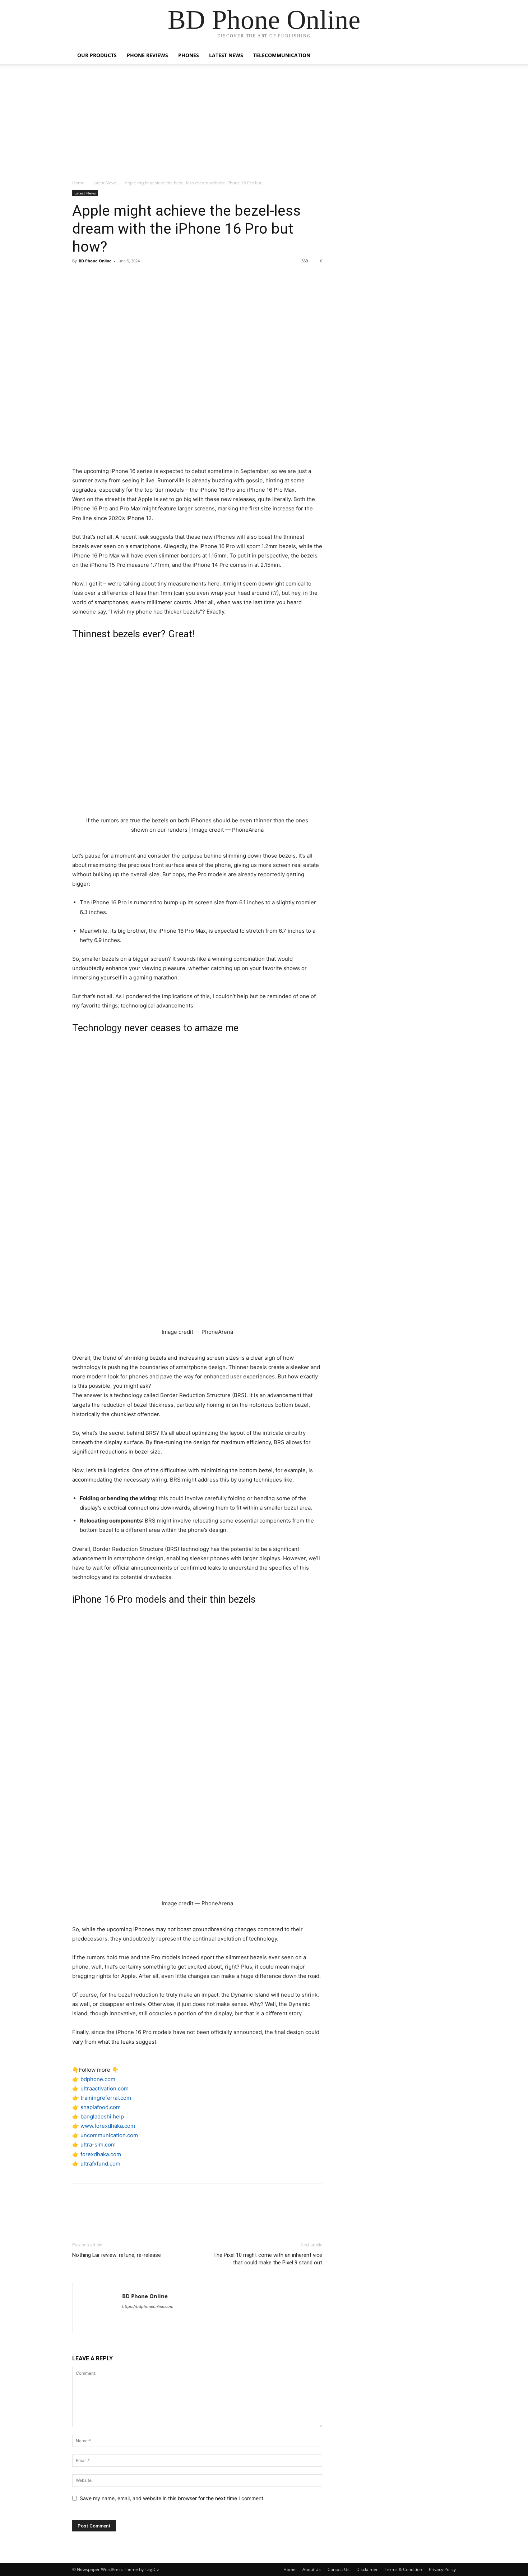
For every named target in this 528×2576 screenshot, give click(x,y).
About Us (312, 2569)
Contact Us (339, 2569)
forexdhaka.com (101, 2154)
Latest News (226, 55)
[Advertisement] (264, 125)
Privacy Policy (442, 2569)
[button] (447, 56)
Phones (189, 55)
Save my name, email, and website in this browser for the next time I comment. (172, 2498)
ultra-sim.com (98, 2145)
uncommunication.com (109, 2135)
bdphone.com (98, 2079)
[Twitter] (96, 277)
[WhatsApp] (129, 277)
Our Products (97, 55)
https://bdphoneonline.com (148, 2306)
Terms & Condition (403, 2569)
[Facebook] (79, 277)
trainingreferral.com (106, 2098)
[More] (146, 277)
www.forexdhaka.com (108, 2126)
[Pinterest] (112, 277)
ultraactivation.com (105, 2088)
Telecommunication (282, 55)
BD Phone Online (95, 261)
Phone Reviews (147, 55)
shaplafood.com (101, 2107)
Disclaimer (367, 2569)
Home (78, 183)
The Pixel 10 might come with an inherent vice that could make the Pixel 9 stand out (268, 2259)
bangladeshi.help (102, 2116)
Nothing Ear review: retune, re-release (117, 2255)
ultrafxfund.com (100, 2164)
